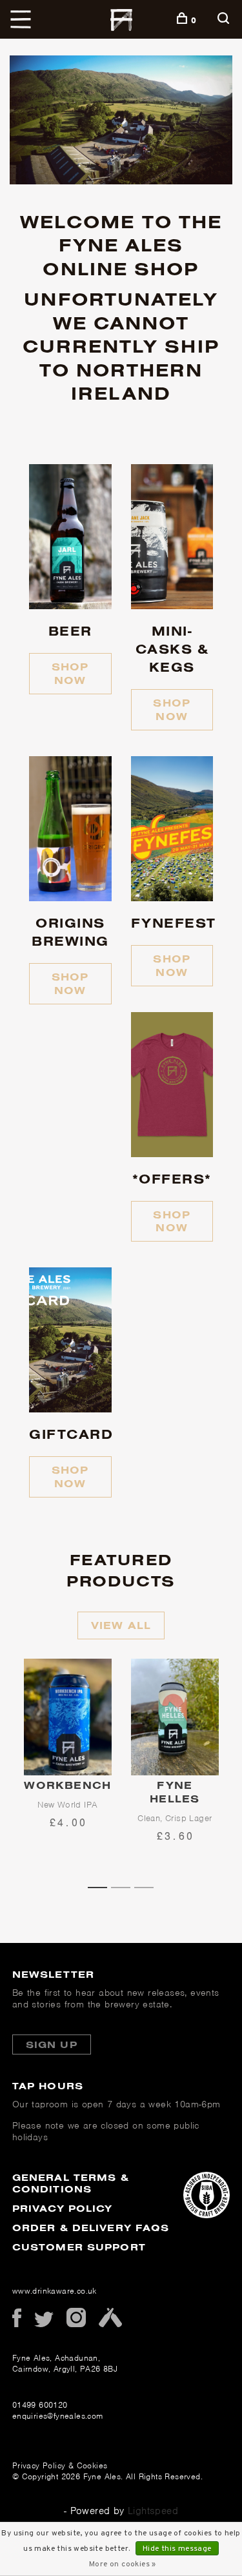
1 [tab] (102, 1886)
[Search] (225, 20)
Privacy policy (63, 2208)
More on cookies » (123, 2564)
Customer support (79, 2247)
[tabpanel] (68, 1768)
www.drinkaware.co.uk (55, 2291)
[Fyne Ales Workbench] (68, 1717)
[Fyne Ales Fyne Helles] (175, 1717)
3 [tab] (148, 1886)
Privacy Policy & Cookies (60, 2465)
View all (121, 1625)
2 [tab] (125, 1886)
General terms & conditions (71, 2183)
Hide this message (177, 2549)
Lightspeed (153, 2511)
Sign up (52, 2044)
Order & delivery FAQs (91, 2228)
